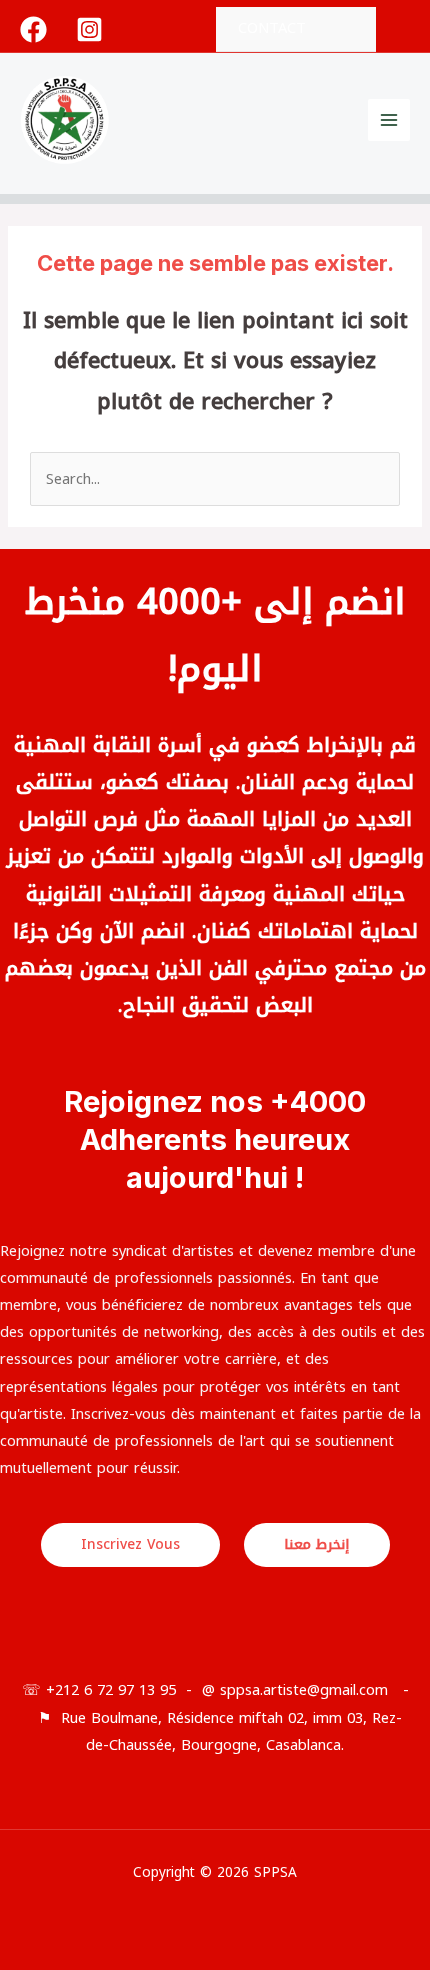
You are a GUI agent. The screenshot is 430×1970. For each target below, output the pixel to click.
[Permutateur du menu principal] (389, 120)
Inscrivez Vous (130, 1544)
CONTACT (272, 28)
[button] (403, 29)
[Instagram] (89, 29)
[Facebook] (33, 29)
